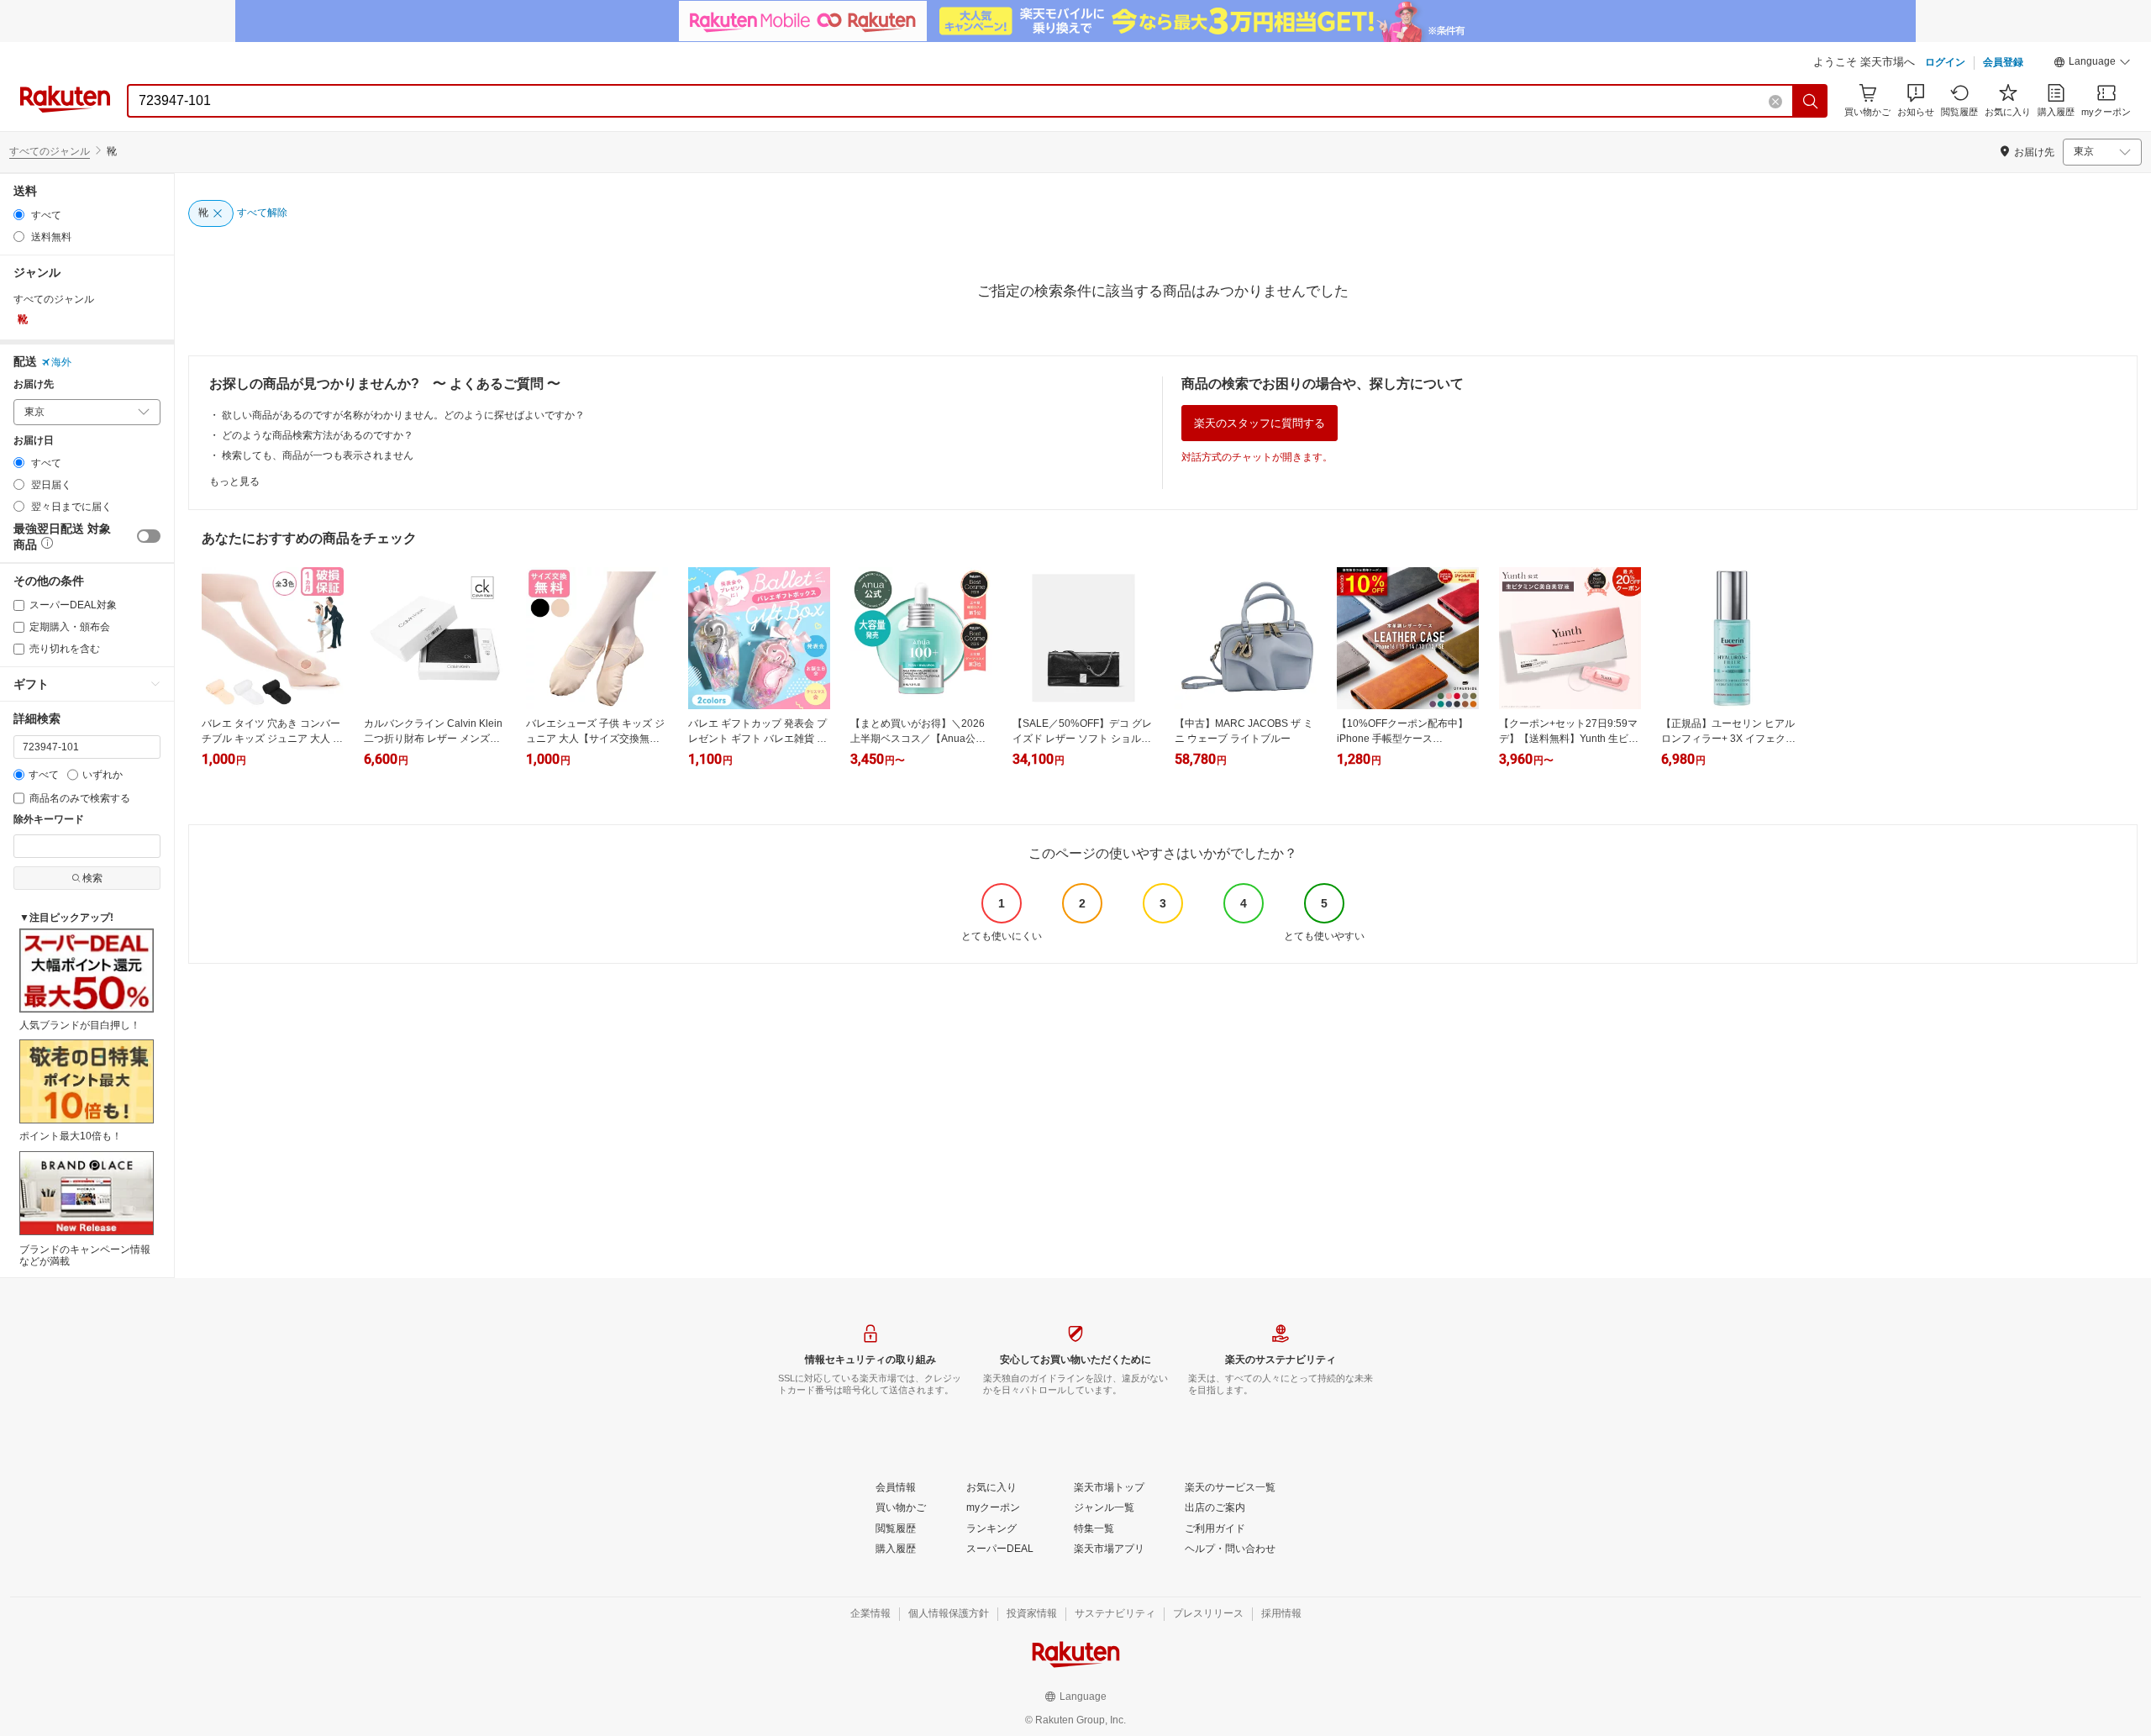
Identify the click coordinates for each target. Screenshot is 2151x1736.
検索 (92, 878)
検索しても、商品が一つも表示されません (318, 455)
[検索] (1811, 101)
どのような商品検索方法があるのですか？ (318, 435)
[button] (2092, 64)
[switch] (149, 536)
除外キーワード (49, 820)
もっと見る (234, 481)
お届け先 (34, 384)
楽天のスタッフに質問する (1260, 423)
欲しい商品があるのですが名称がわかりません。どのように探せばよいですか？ (403, 415)
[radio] (19, 215)
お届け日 (34, 441)
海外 (61, 362)
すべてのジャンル (50, 151)
